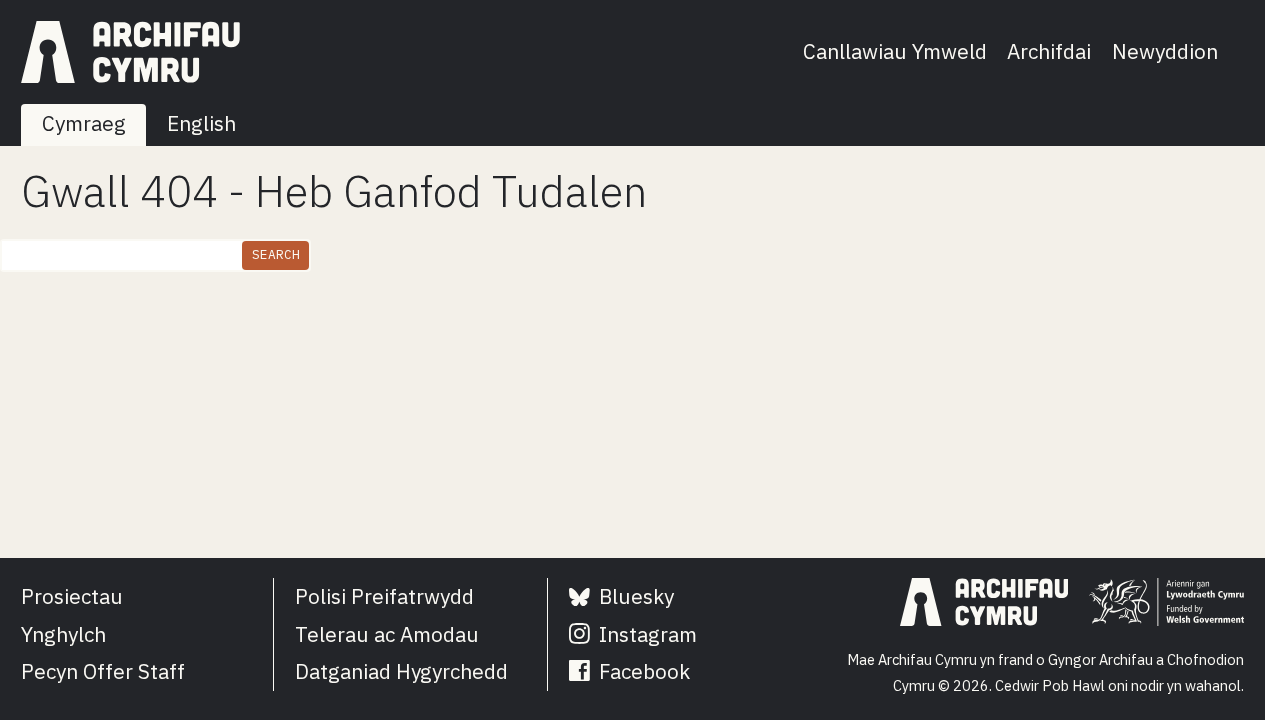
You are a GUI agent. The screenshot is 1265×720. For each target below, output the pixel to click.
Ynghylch (63, 634)
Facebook (642, 671)
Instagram (645, 634)
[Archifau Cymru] (130, 52)
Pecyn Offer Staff (103, 671)
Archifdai (1049, 51)
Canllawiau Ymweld (895, 51)
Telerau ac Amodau (387, 634)
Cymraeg (84, 123)
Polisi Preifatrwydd (384, 596)
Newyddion (1165, 51)
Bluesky (634, 596)
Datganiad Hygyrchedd (401, 671)
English (201, 123)
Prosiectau (72, 596)
